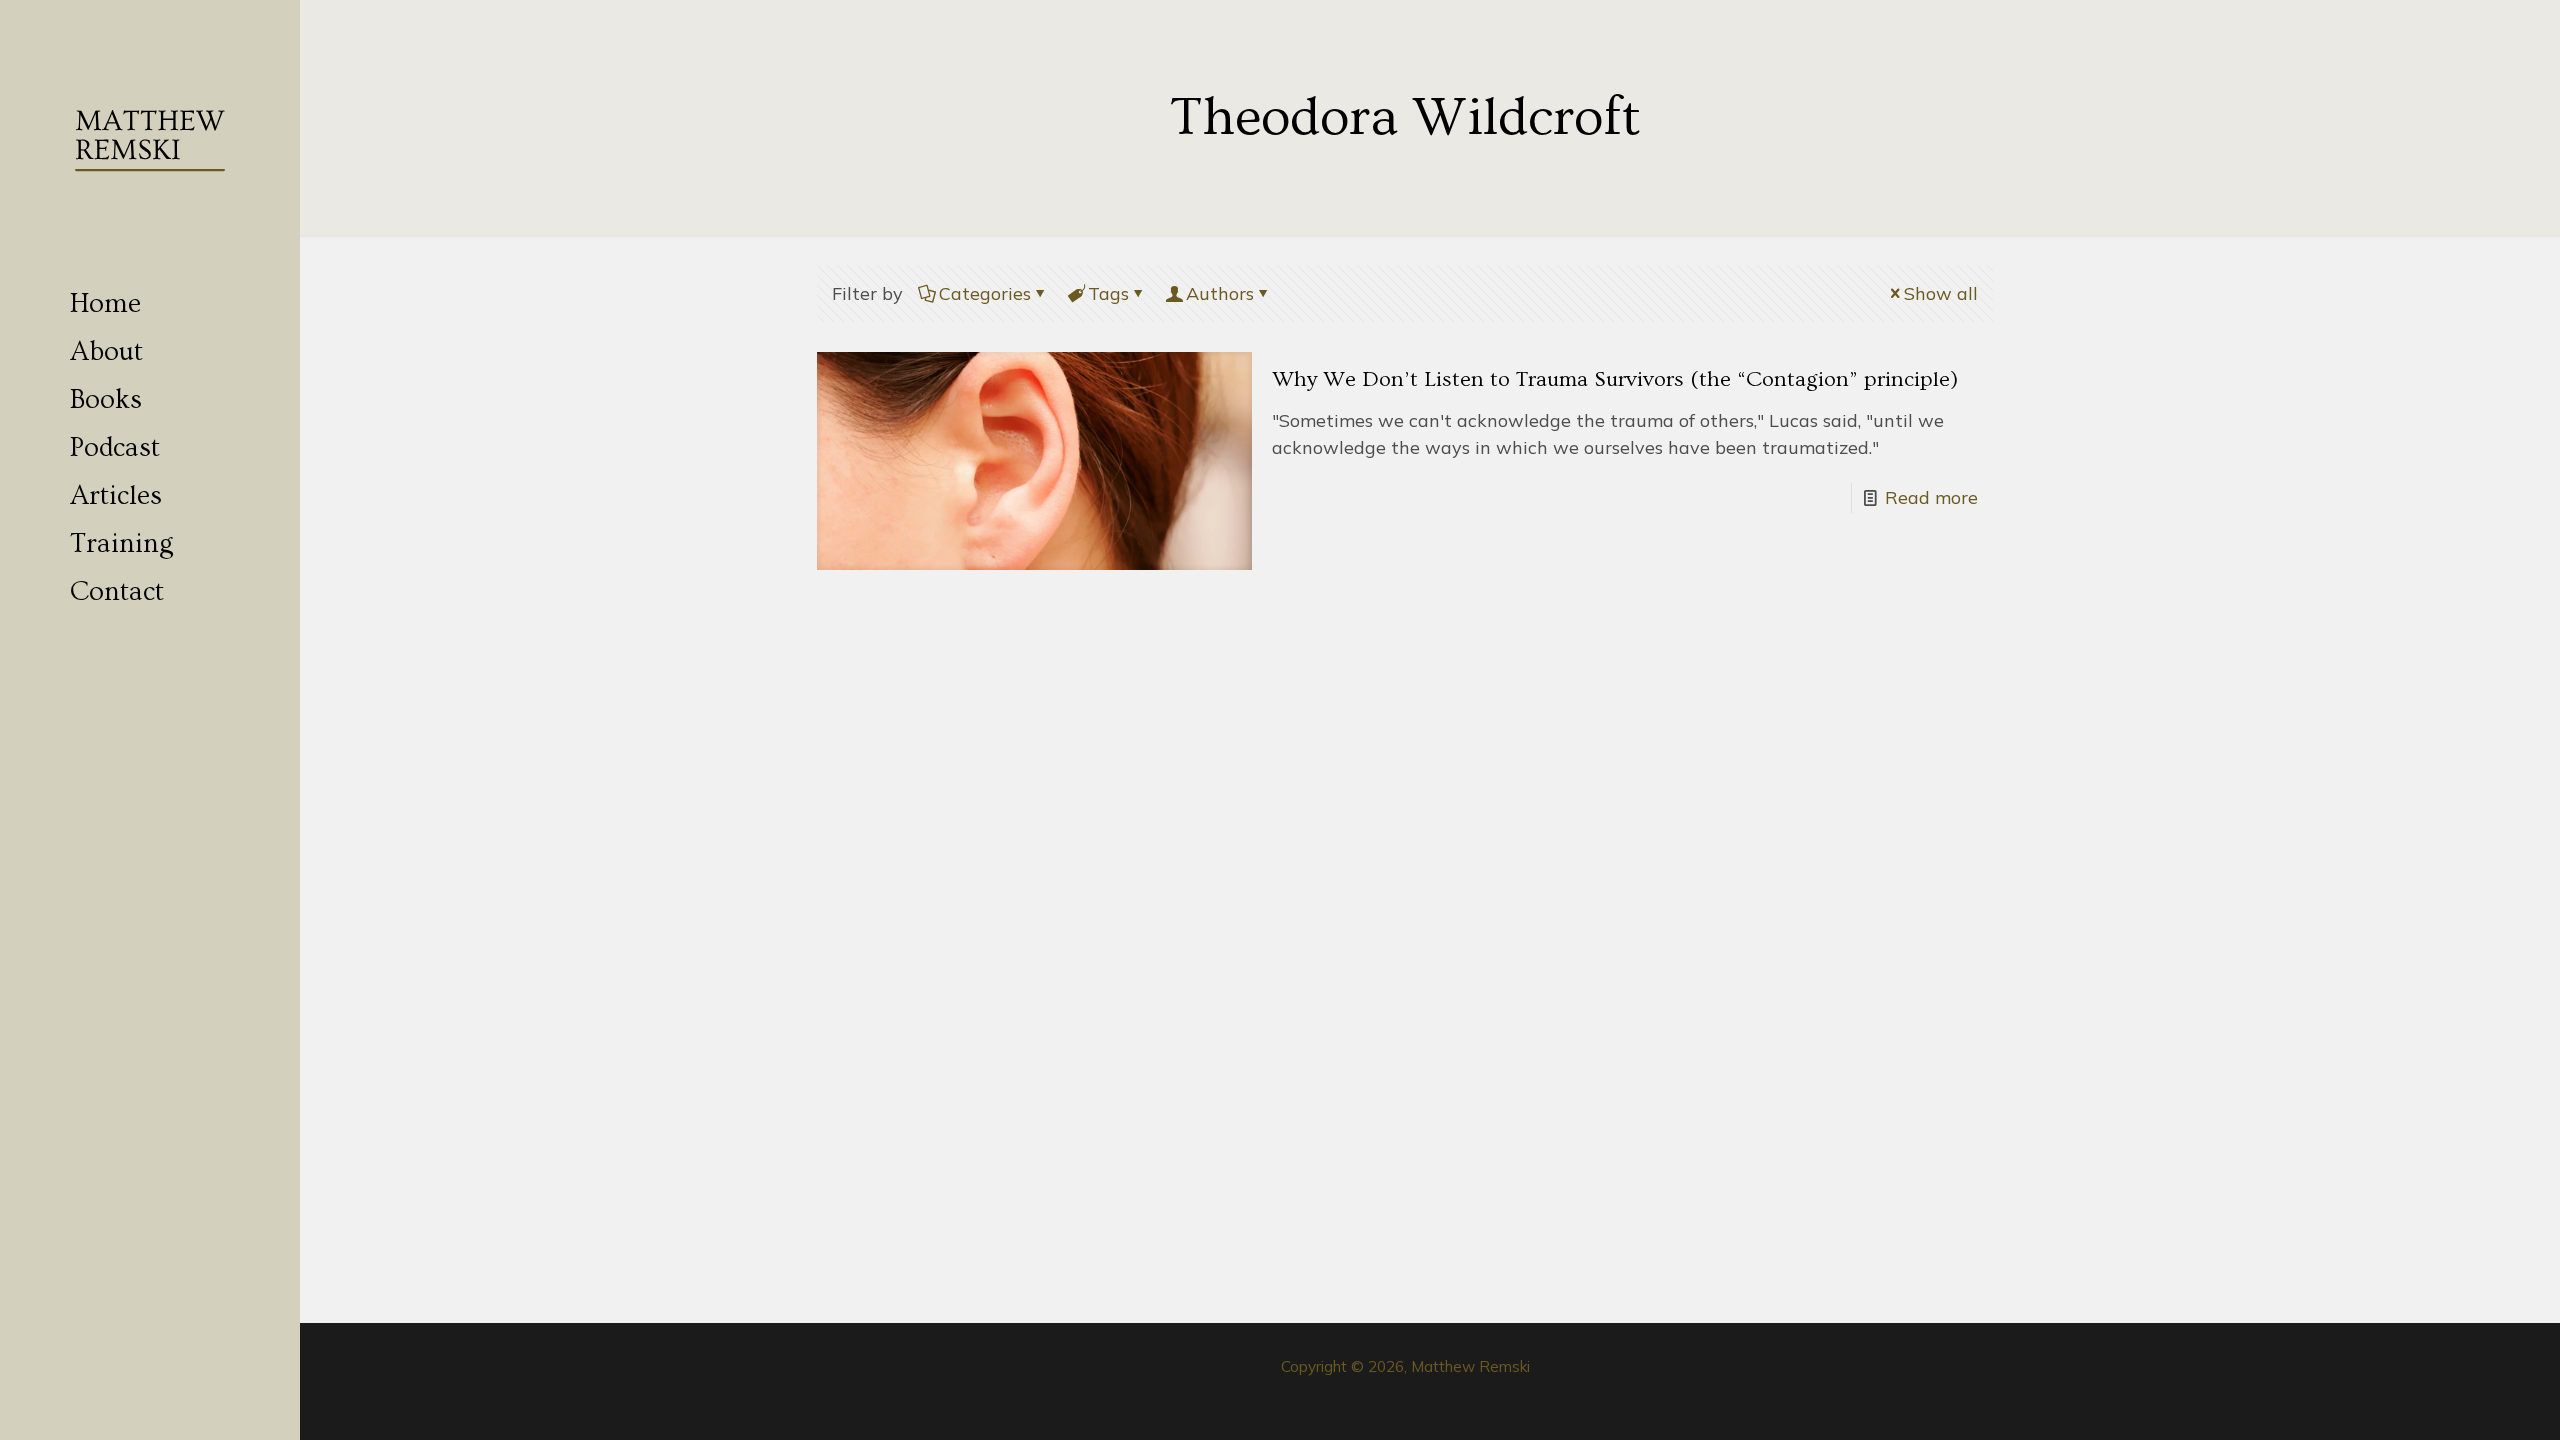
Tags (1108, 293)
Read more (1931, 497)
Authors (1220, 293)
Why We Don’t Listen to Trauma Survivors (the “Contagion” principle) (1615, 379)
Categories (985, 293)
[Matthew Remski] (150, 140)
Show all (1941, 293)
